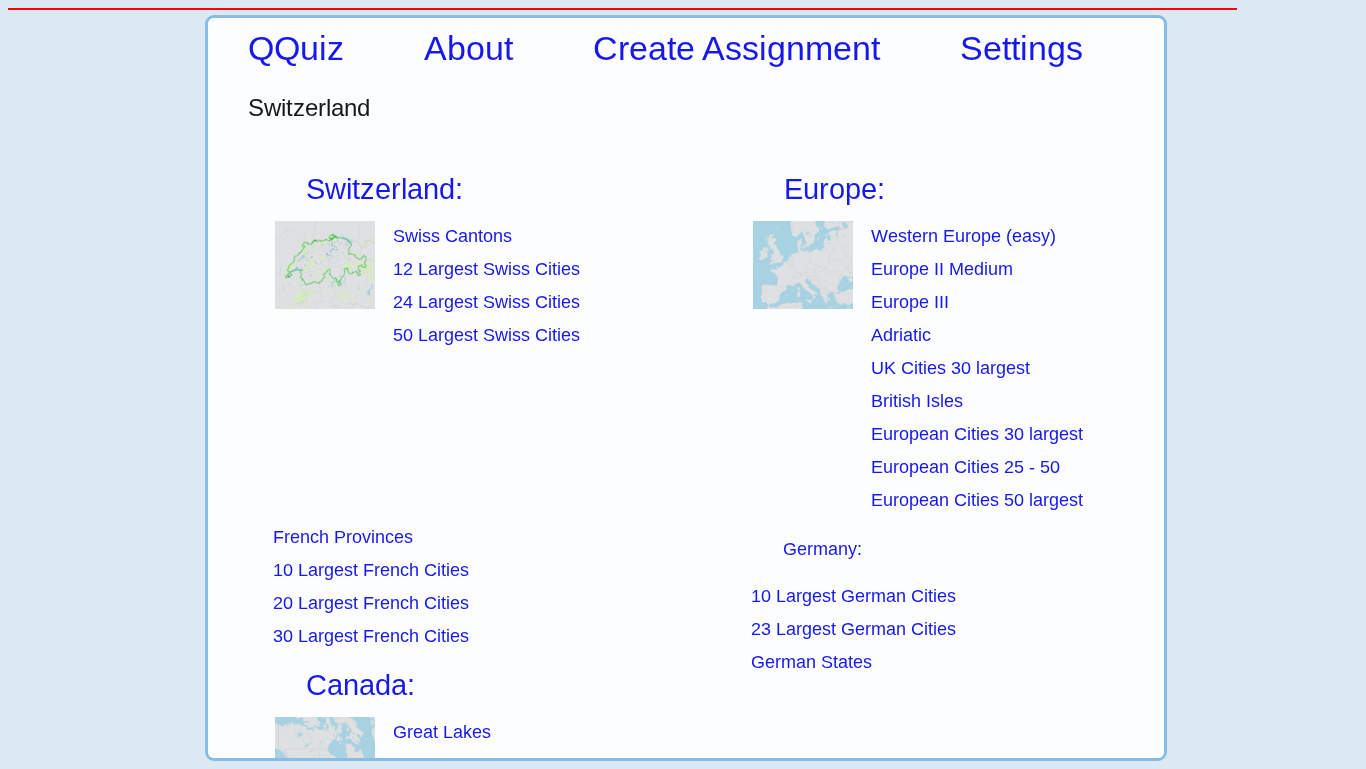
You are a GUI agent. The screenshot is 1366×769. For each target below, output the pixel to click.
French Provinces (343, 537)
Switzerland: (384, 189)
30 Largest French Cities (371, 636)
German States (811, 662)
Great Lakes (442, 732)
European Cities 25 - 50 (965, 467)
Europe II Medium (942, 269)
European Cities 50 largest (977, 500)
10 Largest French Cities (371, 570)
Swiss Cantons (452, 236)
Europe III (910, 302)
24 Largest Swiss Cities (486, 302)
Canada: (360, 685)
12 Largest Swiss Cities (486, 269)
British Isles (917, 401)
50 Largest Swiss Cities (486, 335)
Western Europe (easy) (963, 236)
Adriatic (901, 335)
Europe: (834, 189)
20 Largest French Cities (371, 603)
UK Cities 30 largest (950, 368)
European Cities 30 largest (977, 434)
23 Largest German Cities (853, 629)
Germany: (822, 549)
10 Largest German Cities (853, 596)
